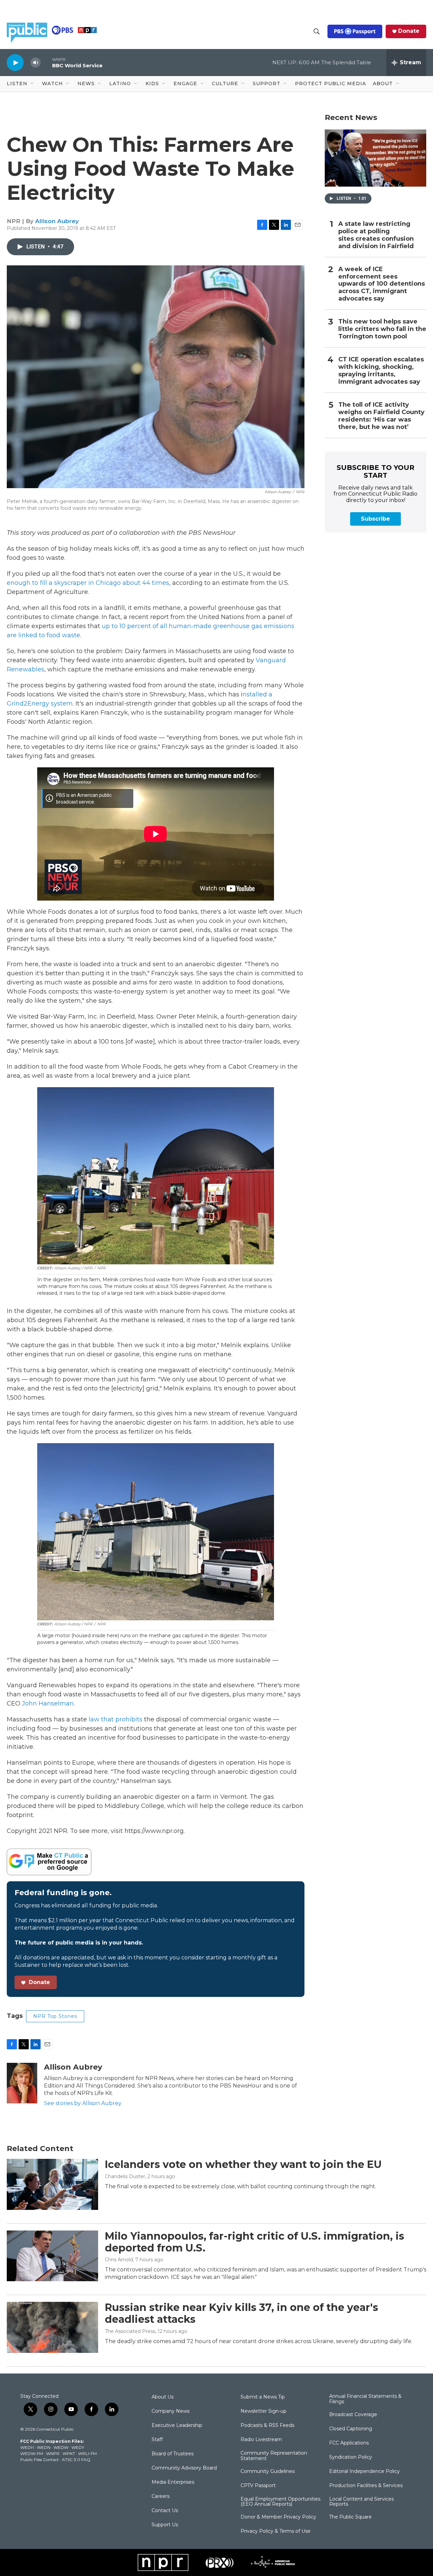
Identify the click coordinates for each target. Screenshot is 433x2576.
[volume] (36, 63)
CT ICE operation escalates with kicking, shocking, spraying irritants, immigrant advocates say (381, 371)
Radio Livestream (261, 2440)
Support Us (165, 2525)
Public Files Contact (40, 2460)
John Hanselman (48, 1703)
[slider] (46, 62)
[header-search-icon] (317, 31)
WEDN (44, 2447)
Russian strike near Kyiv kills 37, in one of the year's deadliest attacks (242, 2313)
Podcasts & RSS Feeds (267, 2426)
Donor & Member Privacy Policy (278, 2517)
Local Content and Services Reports (361, 2502)
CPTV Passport (258, 2486)
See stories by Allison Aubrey (83, 2103)
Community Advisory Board (184, 2468)
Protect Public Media (331, 84)
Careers (161, 2497)
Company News (170, 2411)
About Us (163, 2397)
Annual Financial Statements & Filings (365, 2399)
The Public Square (350, 2517)
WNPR (53, 2453)
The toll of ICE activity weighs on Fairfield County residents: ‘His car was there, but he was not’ (381, 416)
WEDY (78, 2447)
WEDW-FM (32, 2453)
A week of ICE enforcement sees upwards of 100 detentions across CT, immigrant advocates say (382, 284)
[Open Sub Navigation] (32, 84)
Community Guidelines (268, 2472)
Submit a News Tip (263, 2397)
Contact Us (165, 2511)
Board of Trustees (173, 2454)
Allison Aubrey (57, 221)
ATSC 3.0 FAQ (76, 2460)
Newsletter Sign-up (264, 2411)
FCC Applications (349, 2443)
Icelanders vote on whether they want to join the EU (243, 2164)
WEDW (61, 2447)
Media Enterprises (173, 2482)
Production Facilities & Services (366, 2486)
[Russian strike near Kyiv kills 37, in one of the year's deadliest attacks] (52, 2327)
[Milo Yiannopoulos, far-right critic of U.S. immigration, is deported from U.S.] (52, 2256)
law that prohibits (116, 1719)
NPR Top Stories (55, 2016)
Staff (157, 2440)
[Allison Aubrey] (22, 2083)
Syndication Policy (351, 2457)
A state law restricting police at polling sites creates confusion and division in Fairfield (376, 235)
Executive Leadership (177, 2426)
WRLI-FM (87, 2453)
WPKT (69, 2453)
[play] (15, 62)
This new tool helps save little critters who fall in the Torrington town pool (382, 329)
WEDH (27, 2447)
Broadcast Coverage (353, 2415)
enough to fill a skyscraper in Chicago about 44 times (88, 583)
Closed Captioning (351, 2429)
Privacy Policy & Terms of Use (276, 2531)
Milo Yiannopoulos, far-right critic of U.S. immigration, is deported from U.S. (255, 2242)
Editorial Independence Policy (364, 2472)
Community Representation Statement (274, 2456)
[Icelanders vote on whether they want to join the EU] (52, 2184)
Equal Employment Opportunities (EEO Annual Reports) (280, 2502)
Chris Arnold (119, 2260)
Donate (409, 31)
